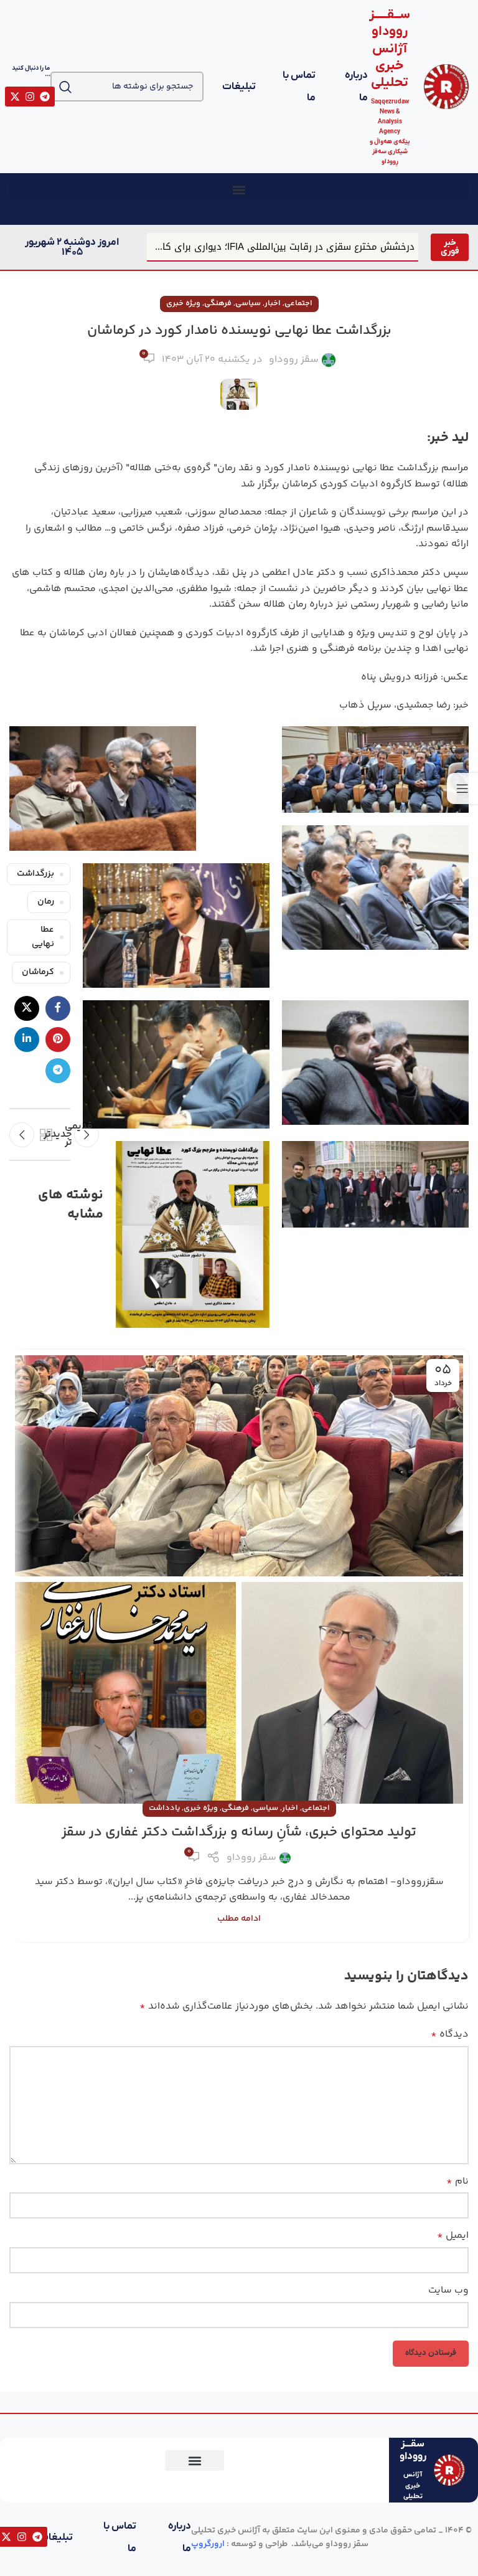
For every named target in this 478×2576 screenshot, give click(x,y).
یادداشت (164, 1808)
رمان (46, 902)
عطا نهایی (43, 937)
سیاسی (248, 303)
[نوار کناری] (462, 788)
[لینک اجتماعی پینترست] (58, 1039)
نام (457, 2181)
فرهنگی (218, 303)
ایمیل (453, 2236)
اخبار (273, 303)
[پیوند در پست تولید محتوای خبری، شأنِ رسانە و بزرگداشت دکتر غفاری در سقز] (239, 1579)
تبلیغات (239, 87)
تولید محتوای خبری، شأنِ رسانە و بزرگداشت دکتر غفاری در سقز (239, 1832)
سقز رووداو (294, 360)
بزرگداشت (35, 874)
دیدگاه (450, 2034)
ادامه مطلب (239, 1919)
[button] (239, 190)
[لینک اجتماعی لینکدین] (27, 1039)
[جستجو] (65, 87)
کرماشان (38, 972)
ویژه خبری (183, 303)
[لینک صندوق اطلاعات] (418, 87)
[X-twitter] (15, 97)
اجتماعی (298, 303)
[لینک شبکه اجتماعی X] (27, 1008)
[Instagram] (30, 97)
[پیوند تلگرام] (58, 1071)
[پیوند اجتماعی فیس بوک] (58, 1008)
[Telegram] (45, 97)
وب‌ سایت (448, 2290)
